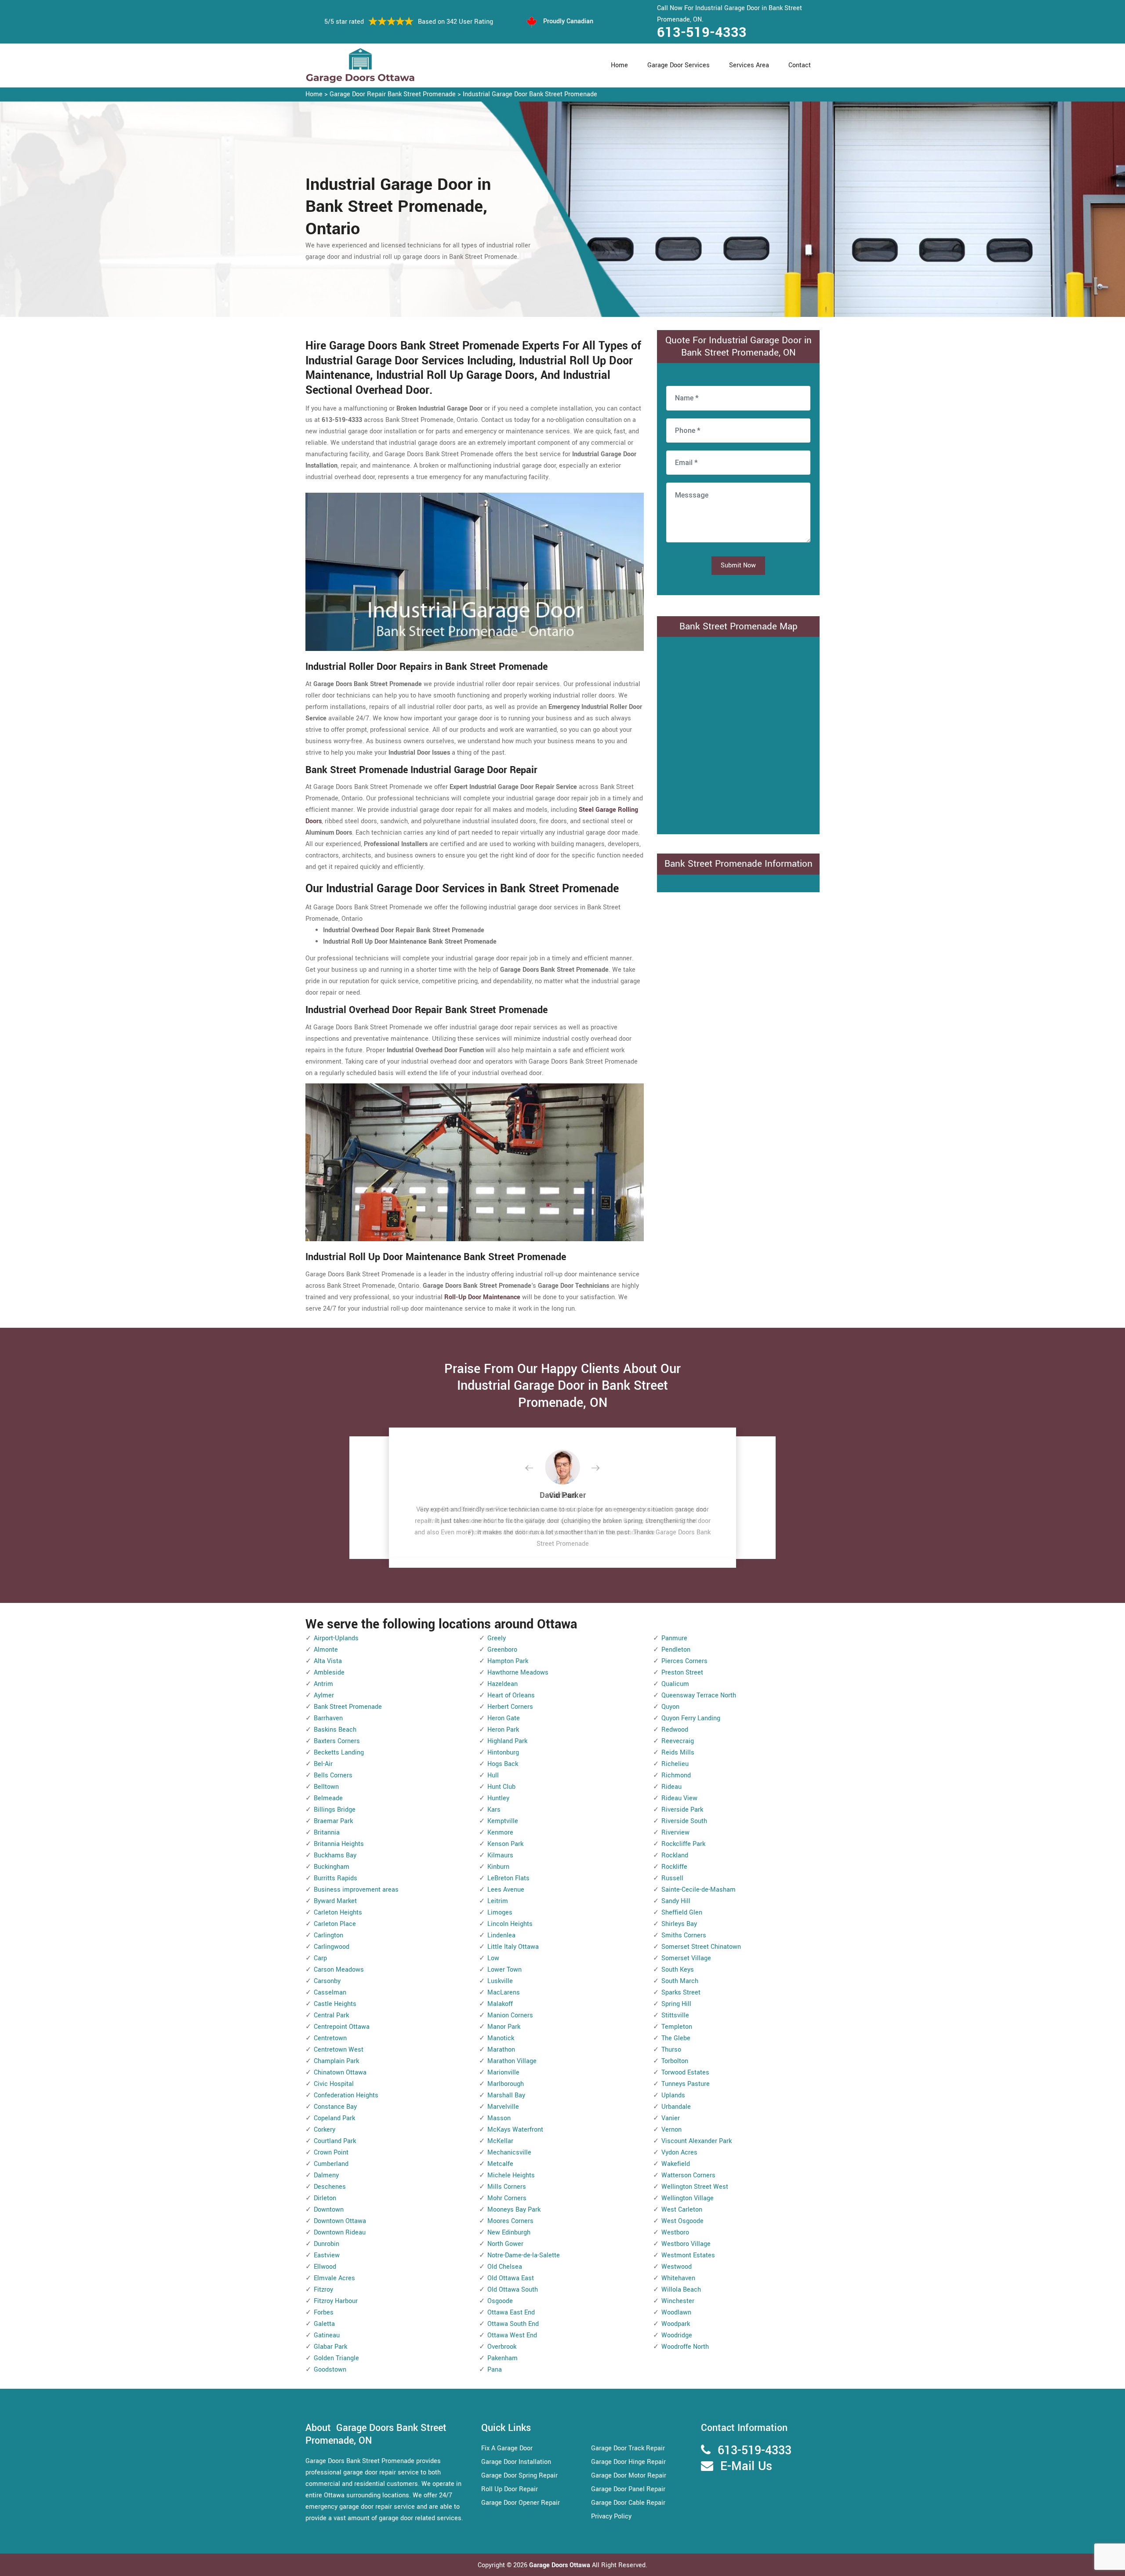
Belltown (326, 1787)
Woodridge (677, 2335)
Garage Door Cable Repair (628, 2503)
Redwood (675, 1730)
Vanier (671, 2118)
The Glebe (676, 2038)
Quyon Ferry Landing (691, 1718)
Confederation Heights (346, 2095)
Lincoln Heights (510, 1924)
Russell (672, 1878)
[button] (536, 1468)
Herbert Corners (510, 1707)
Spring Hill (676, 2004)
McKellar (500, 2141)
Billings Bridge (335, 1810)
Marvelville (503, 2107)
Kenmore (500, 1833)
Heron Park (503, 1730)
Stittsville (675, 2015)
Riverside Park (682, 1810)
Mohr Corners (507, 2198)
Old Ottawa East (511, 2278)
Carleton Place (335, 1924)
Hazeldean (503, 1684)
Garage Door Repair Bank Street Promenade (393, 94)
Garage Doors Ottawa (561, 2565)
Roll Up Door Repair (510, 2489)
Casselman (330, 1993)
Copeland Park (334, 2118)
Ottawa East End (511, 2313)
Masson (499, 2118)
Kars (494, 1810)
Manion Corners (510, 2015)
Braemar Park (333, 1821)
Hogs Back (503, 1764)
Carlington (328, 1935)
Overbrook (502, 2347)
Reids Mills (678, 1753)
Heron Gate (504, 1718)
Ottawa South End (513, 2324)
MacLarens (504, 1993)
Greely (497, 1638)
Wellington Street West (695, 2187)
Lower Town (504, 1970)
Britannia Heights (339, 1844)
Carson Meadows (339, 1970)
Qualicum (675, 1684)
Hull (493, 1775)
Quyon (670, 1707)
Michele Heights (511, 2175)
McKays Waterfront (515, 2130)
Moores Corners (510, 2221)
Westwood (677, 2267)
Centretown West (339, 2050)
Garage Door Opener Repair (521, 2503)
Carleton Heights (338, 1913)
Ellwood (325, 2267)
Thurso (671, 2050)
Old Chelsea (505, 2267)
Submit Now (738, 565)
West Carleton (682, 2210)
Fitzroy (323, 2290)
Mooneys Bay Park (514, 2210)
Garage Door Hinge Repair (628, 2462)
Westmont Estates (688, 2255)
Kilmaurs (500, 1855)
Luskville (500, 1981)
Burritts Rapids (336, 1878)
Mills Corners (507, 2187)
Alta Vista (328, 1661)
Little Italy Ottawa (513, 1947)
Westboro (675, 2233)
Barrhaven (328, 1718)
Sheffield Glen (682, 1913)
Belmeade (328, 1798)
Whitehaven (678, 2278)
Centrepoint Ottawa (342, 2027)
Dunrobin (327, 2244)
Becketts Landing (339, 1753)
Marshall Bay (506, 2095)
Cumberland (331, 2164)
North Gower (505, 2244)
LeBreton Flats (508, 1878)
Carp (320, 1958)
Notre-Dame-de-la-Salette (524, 2255)
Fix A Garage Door (507, 2448)
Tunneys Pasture (686, 2084)
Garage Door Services (679, 65)
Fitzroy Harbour (336, 2301)
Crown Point (331, 2153)
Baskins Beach (335, 1730)
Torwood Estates (685, 2073)
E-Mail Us (746, 2466)
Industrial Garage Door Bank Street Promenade (530, 94)
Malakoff (500, 2004)
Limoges (500, 1913)
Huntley (498, 1798)
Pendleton (676, 1650)
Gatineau (327, 2335)
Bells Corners (333, 1775)
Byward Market (335, 1901)
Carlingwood (332, 1947)
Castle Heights (335, 2004)
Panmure (674, 1638)
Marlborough (506, 2084)
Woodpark (676, 2324)
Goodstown (330, 2370)
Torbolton (675, 2061)
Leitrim (498, 1901)
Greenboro (502, 1650)
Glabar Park (330, 2347)
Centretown (330, 2038)
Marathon (501, 2050)
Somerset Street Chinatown (701, 1947)
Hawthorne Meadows (518, 1673)
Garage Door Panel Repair (628, 2489)
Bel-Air (323, 1764)
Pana (495, 2370)
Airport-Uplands (336, 1638)
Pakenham (503, 2358)
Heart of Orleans (511, 1695)
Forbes (324, 2313)
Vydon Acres (679, 2153)
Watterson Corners (688, 2175)
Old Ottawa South (513, 2290)
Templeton (677, 2027)
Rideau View (679, 1798)
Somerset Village (686, 1958)
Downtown (329, 2210)
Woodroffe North (685, 2347)
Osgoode (500, 2301)
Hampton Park (508, 1661)
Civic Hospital (334, 2084)
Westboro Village (686, 2244)
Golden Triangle (336, 2358)
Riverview (675, 1833)
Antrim (323, 1684)
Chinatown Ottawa (340, 2073)
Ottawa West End (512, 2335)
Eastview (327, 2255)
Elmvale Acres (334, 2278)
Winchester (678, 2301)
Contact (800, 65)
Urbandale (676, 2107)
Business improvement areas (356, 1890)
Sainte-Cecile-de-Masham (699, 1890)
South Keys (678, 1970)
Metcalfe (500, 2164)
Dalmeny (326, 2175)
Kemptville (503, 1821)
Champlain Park (336, 2061)
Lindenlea (501, 1935)
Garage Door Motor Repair (629, 2476)
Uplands (673, 2095)
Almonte (326, 1650)
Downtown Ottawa (340, 2221)
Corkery (325, 2130)
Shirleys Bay (679, 1924)
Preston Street (682, 1673)
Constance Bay (335, 2107)
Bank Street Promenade (348, 1707)
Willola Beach (681, 2290)
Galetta (324, 2324)
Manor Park (504, 2027)
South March (680, 1981)
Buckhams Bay (335, 1855)
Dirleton (325, 2198)
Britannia (327, 1833)
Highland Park (507, 1741)
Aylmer (324, 1695)
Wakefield (676, 2164)
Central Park (331, 2015)
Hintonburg (503, 1753)
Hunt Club (501, 1787)
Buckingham (332, 1867)
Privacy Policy (611, 2516)
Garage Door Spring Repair (519, 2476)
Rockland (675, 1855)
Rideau (671, 1787)
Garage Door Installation (516, 2462)
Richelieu (675, 1764)
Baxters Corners (337, 1741)
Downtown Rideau (340, 2233)
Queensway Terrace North (699, 1695)
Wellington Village (688, 2198)
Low (493, 1958)
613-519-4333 (702, 33)
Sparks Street (681, 1993)
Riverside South (684, 1821)
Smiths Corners (684, 1935)
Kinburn (498, 1867)
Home (619, 65)
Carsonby (327, 1981)
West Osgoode (682, 2221)
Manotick (501, 2038)
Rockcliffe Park (683, 1844)
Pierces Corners (684, 1661)
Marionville (503, 2073)
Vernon (671, 2130)
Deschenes (330, 2187)
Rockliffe (674, 1867)
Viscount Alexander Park (697, 2141)
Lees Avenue (506, 1890)
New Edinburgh (509, 2233)
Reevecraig (678, 1741)
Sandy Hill (676, 1901)
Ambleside (329, 1673)
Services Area (749, 65)
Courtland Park (335, 2141)
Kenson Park (505, 1844)
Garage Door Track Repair (628, 2448)
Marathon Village (512, 2061)
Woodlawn (676, 2313)
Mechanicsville (509, 2153)
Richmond (676, 1775)
